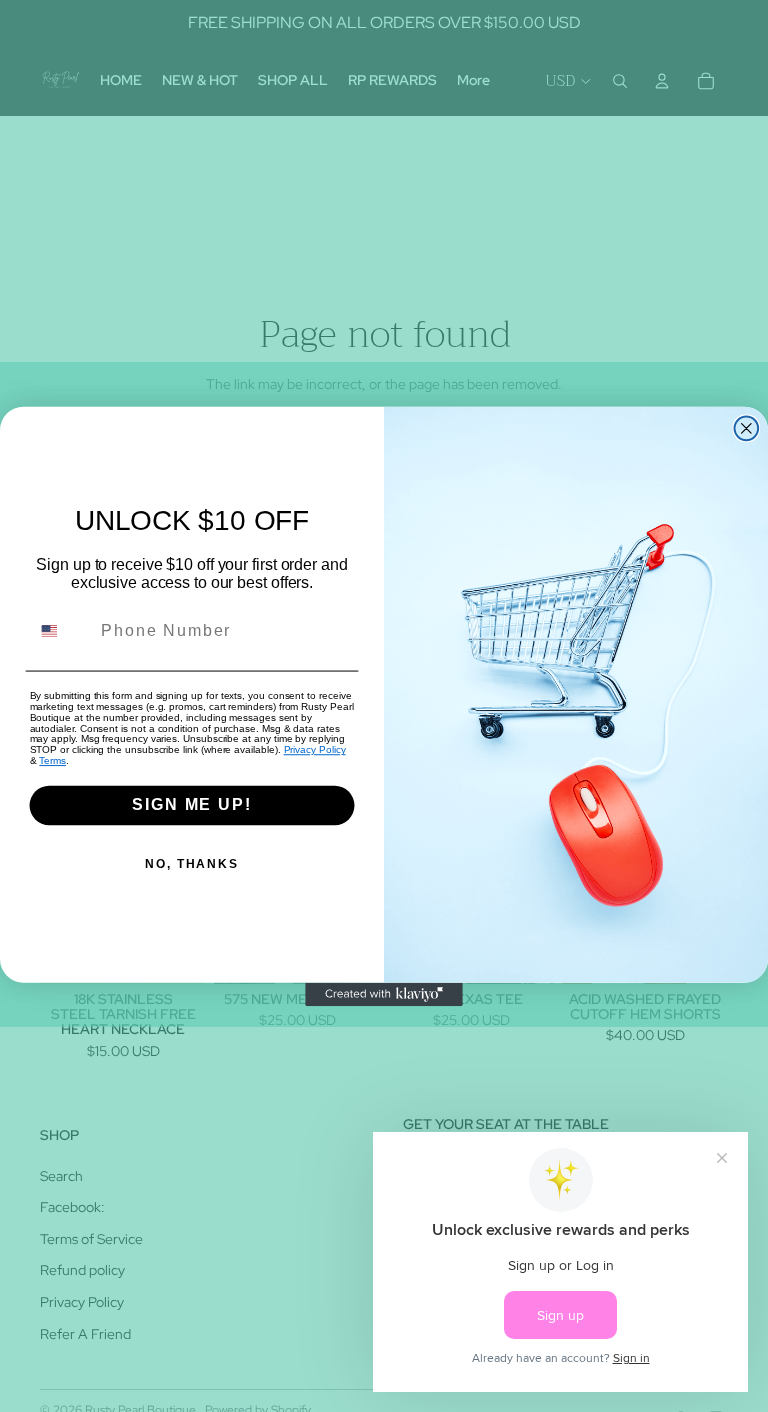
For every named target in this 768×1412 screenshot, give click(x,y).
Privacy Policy (315, 749)
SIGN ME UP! (191, 804)
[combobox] (61, 630)
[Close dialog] (747, 428)
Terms (52, 760)
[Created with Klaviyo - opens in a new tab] (384, 994)
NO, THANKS (192, 865)
